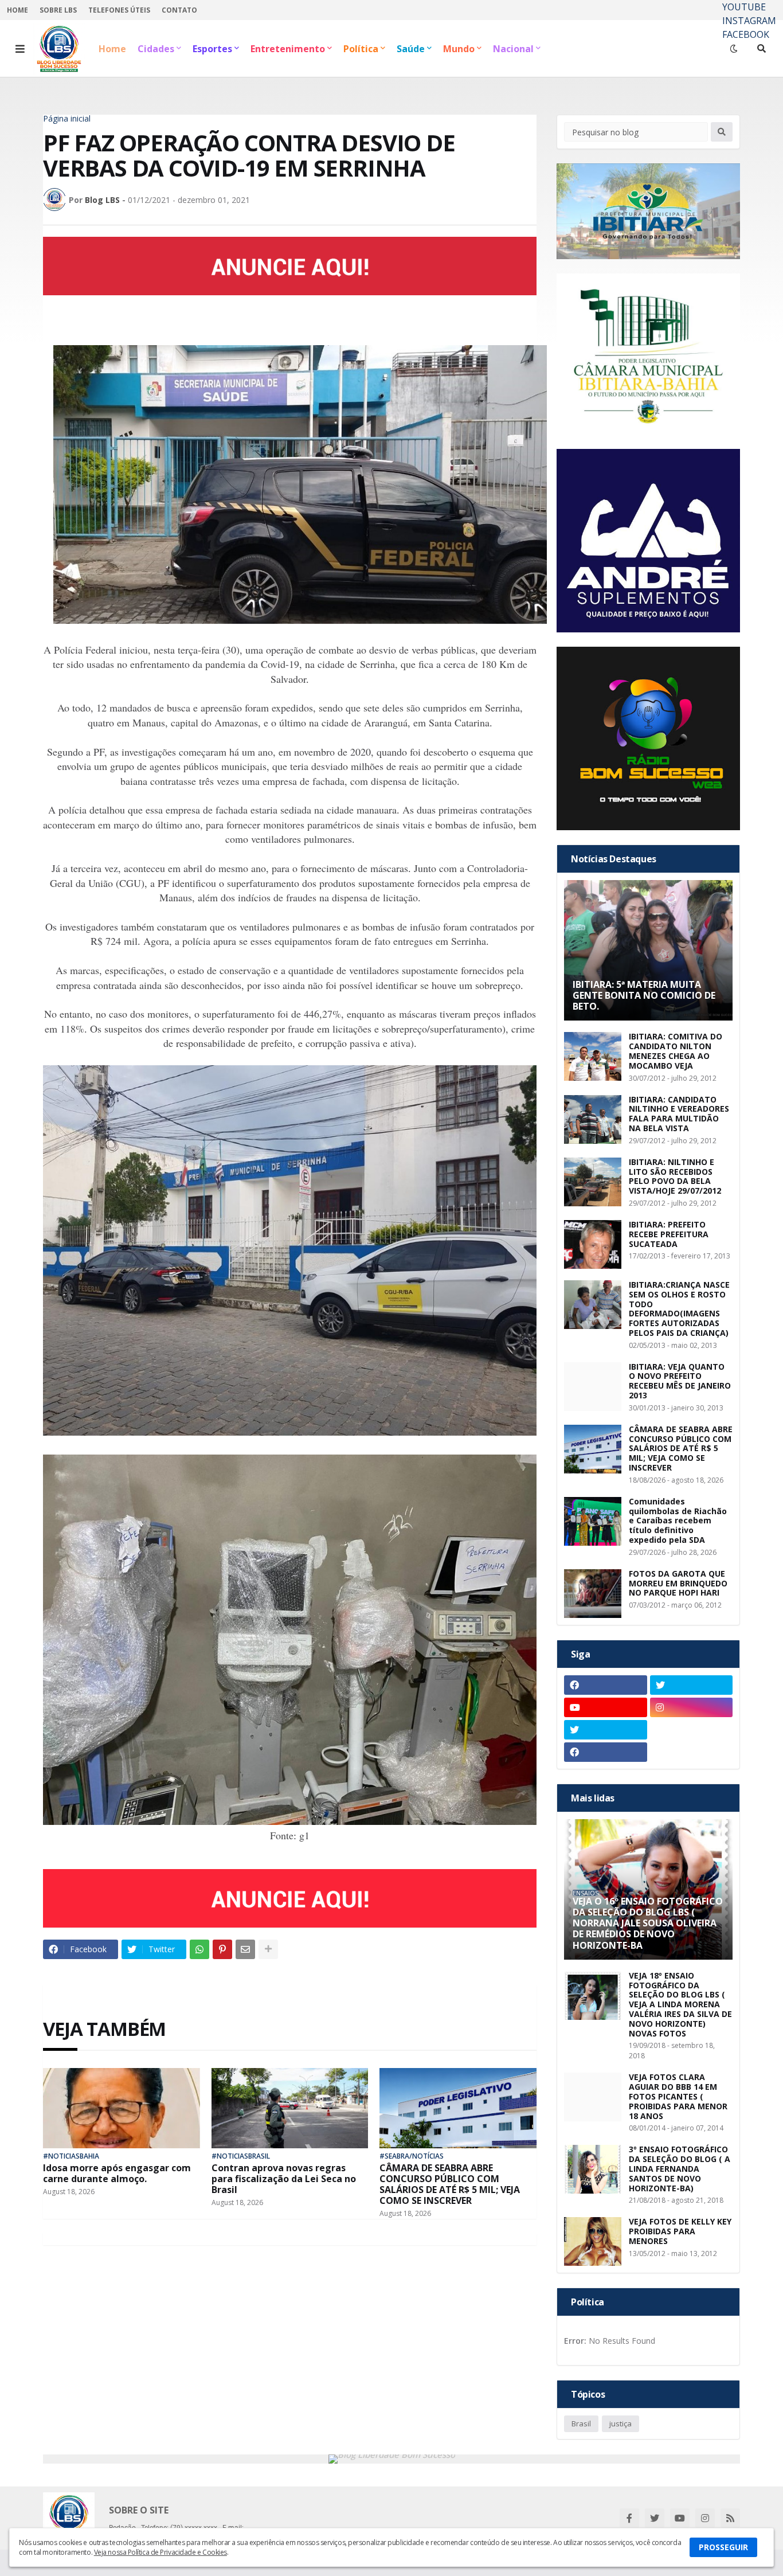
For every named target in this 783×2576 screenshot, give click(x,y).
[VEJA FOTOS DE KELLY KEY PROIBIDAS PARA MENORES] (593, 2241)
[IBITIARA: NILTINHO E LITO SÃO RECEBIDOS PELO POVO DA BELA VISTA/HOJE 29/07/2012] (593, 1182)
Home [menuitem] (112, 49)
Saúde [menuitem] (411, 49)
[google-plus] (692, 1730)
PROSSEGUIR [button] (723, 2547)
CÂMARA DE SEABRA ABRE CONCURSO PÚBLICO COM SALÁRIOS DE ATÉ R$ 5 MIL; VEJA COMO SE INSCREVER (450, 2185)
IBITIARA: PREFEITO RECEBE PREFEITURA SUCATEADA (669, 1234)
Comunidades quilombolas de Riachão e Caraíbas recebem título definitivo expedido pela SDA (678, 1521)
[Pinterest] (222, 1949)
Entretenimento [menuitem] (288, 49)
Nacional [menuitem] (513, 49)
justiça (620, 2423)
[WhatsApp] (199, 1949)
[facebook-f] (629, 2518)
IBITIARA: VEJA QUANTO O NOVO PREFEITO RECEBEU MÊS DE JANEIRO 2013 (680, 1381)
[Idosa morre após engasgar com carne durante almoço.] (122, 2108)
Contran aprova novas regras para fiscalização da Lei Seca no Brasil (284, 2179)
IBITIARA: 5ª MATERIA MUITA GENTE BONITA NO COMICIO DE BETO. (644, 996)
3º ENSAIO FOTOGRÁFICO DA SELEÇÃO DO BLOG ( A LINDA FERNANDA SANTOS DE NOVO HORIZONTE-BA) (680, 2169)
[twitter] (692, 1685)
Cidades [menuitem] (156, 49)
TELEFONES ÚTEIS (119, 10)
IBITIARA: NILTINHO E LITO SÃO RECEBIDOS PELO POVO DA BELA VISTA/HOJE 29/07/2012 (675, 1177)
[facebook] (606, 1685)
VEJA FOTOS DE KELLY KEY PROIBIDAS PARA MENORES (680, 2231)
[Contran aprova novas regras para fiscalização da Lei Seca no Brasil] (290, 2108)
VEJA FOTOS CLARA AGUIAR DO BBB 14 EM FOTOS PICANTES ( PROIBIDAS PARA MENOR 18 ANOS (678, 2097)
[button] (20, 49)
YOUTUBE (744, 7)
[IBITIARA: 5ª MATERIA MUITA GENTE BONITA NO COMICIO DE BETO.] (648, 950)
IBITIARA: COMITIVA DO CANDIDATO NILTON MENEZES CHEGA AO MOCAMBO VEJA (676, 1051)
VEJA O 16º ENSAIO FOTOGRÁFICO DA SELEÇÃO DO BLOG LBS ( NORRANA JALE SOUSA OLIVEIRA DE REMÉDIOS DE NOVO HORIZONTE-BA (648, 1924)
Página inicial (67, 119)
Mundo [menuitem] (459, 49)
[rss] (730, 2518)
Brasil (581, 2423)
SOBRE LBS (58, 10)
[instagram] (692, 1707)
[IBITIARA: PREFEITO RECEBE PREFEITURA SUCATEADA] (593, 1244)
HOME (17, 10)
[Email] (245, 1949)
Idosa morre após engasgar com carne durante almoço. (117, 2174)
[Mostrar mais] (268, 1949)
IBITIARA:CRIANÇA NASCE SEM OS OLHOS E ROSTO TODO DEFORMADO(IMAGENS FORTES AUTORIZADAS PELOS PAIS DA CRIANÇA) (679, 1309)
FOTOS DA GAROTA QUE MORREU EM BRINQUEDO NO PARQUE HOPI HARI (678, 1584)
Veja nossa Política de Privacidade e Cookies (160, 2552)
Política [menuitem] (361, 49)
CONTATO (179, 10)
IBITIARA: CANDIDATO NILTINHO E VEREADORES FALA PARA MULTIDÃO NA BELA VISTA (679, 1114)
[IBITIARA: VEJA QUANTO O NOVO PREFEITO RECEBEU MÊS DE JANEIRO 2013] (593, 1387)
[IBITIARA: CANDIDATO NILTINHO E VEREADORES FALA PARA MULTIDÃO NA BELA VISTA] (593, 1119)
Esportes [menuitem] (212, 49)
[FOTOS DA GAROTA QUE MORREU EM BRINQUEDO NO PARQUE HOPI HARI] (593, 1594)
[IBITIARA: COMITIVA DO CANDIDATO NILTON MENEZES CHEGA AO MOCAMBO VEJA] (593, 1056)
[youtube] (606, 1707)
